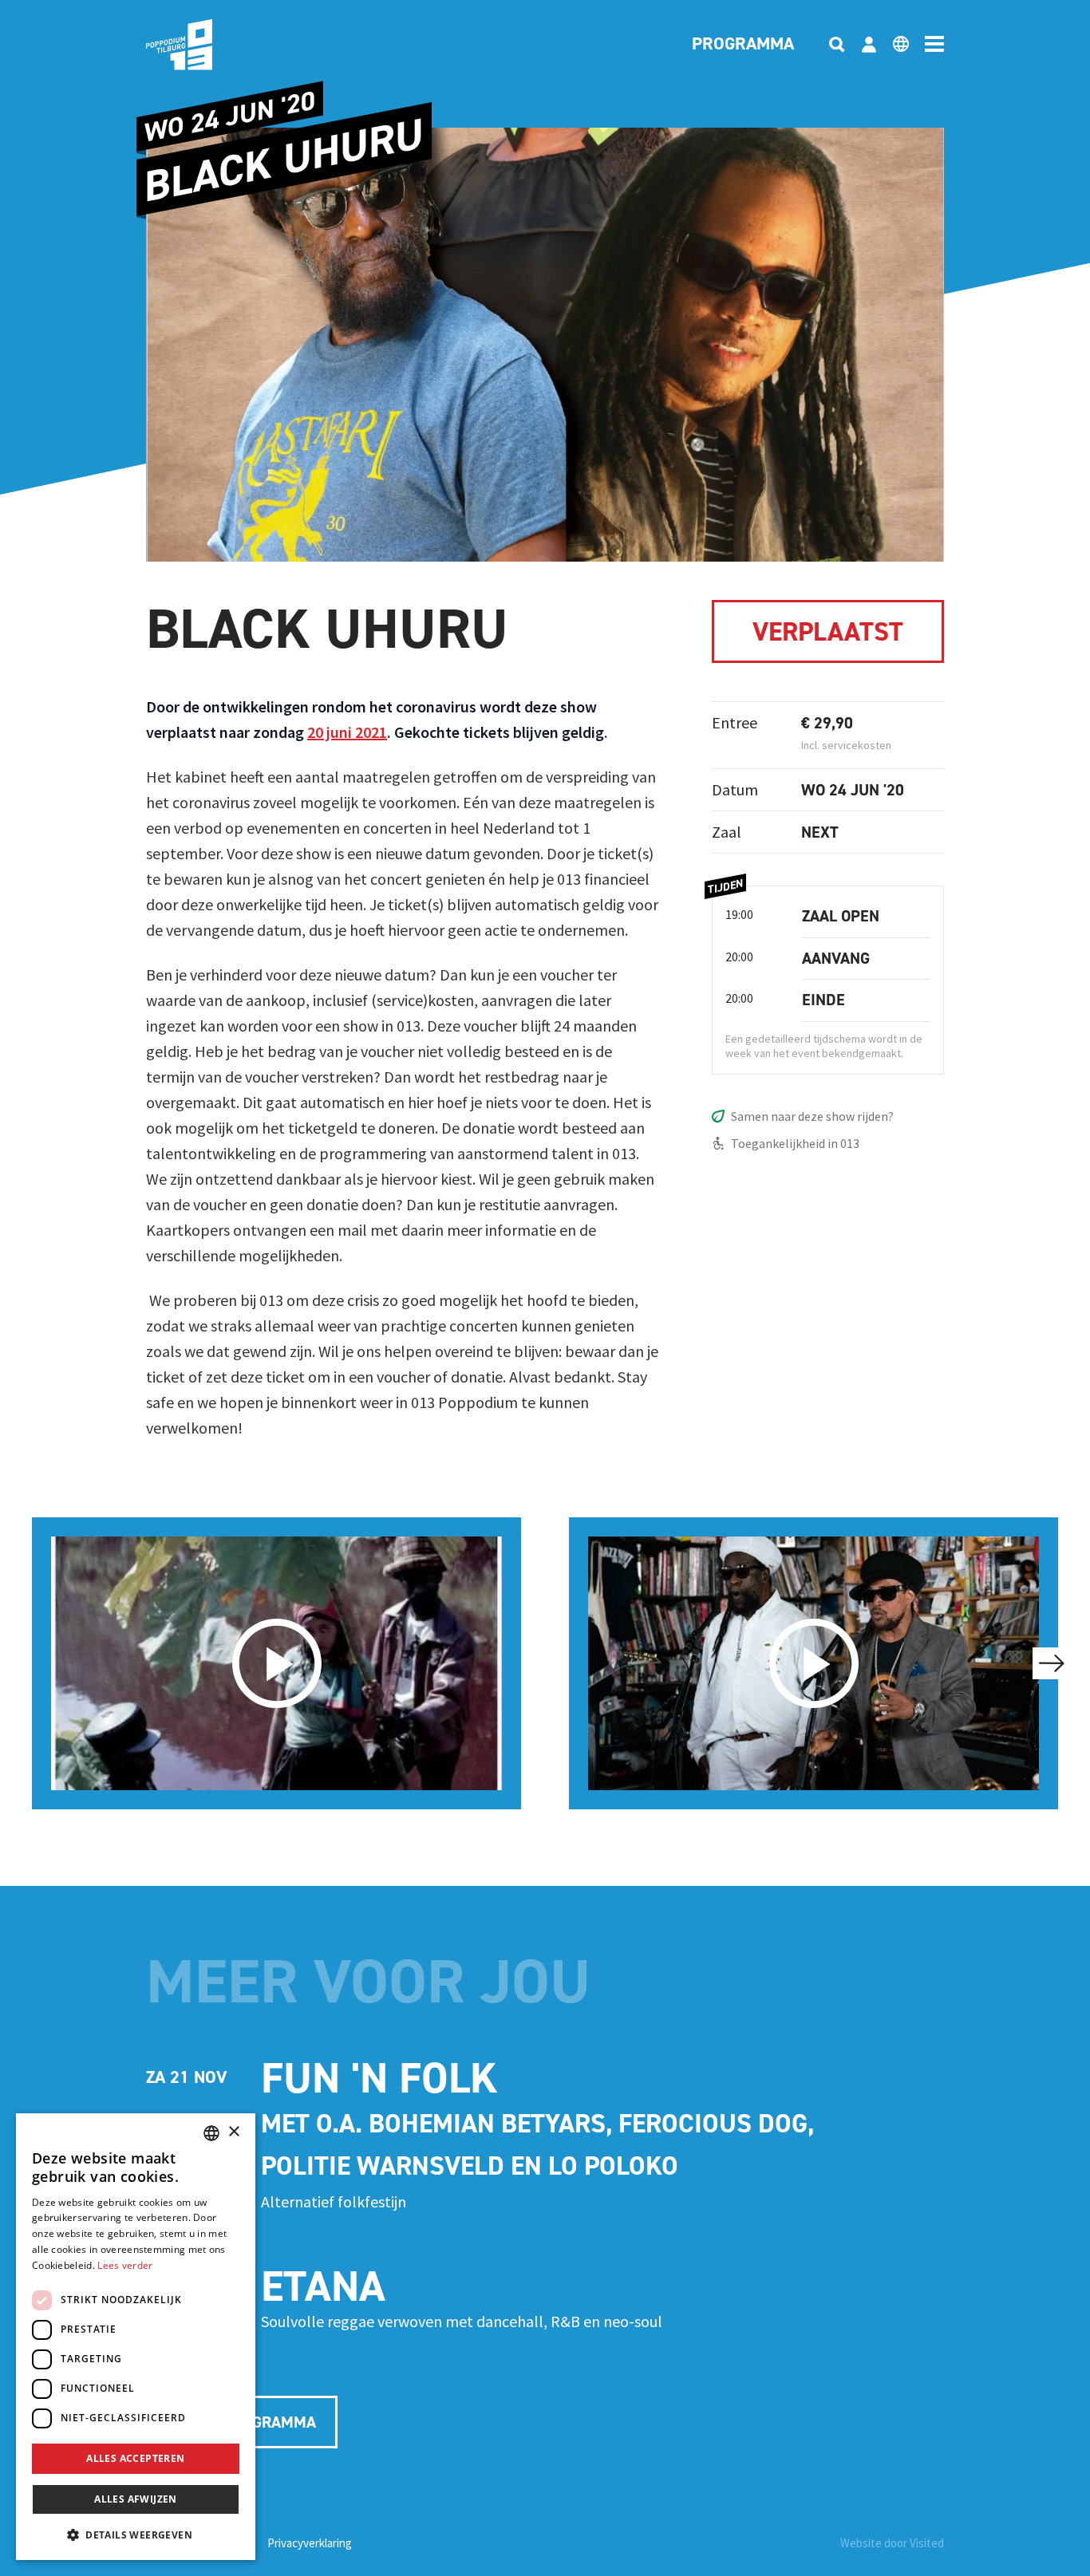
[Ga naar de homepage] (203, 45)
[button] (136, 2535)
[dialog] (136, 2337)
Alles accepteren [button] (135, 2458)
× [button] (233, 2132)
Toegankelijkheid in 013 (795, 1143)
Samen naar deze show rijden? (812, 1116)
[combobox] (211, 2133)
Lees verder (125, 2265)
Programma (743, 45)
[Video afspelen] (276, 1663)
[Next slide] (1052, 1663)
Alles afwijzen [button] (136, 2499)
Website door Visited (892, 2543)
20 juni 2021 (347, 732)
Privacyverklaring (310, 2543)
